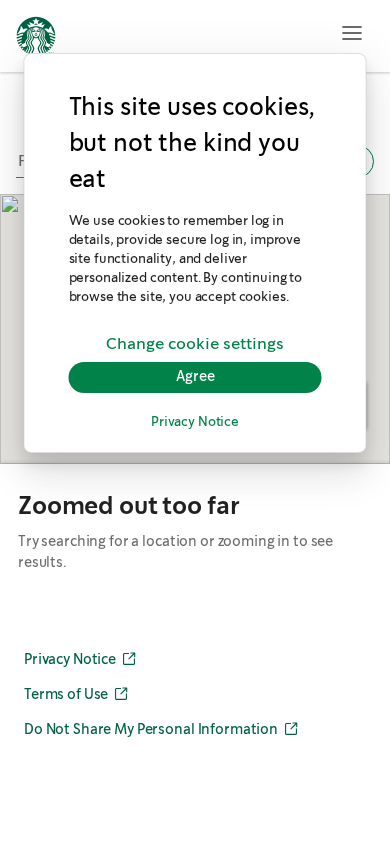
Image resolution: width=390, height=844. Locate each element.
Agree (195, 377)
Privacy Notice (195, 422)
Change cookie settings (195, 344)
